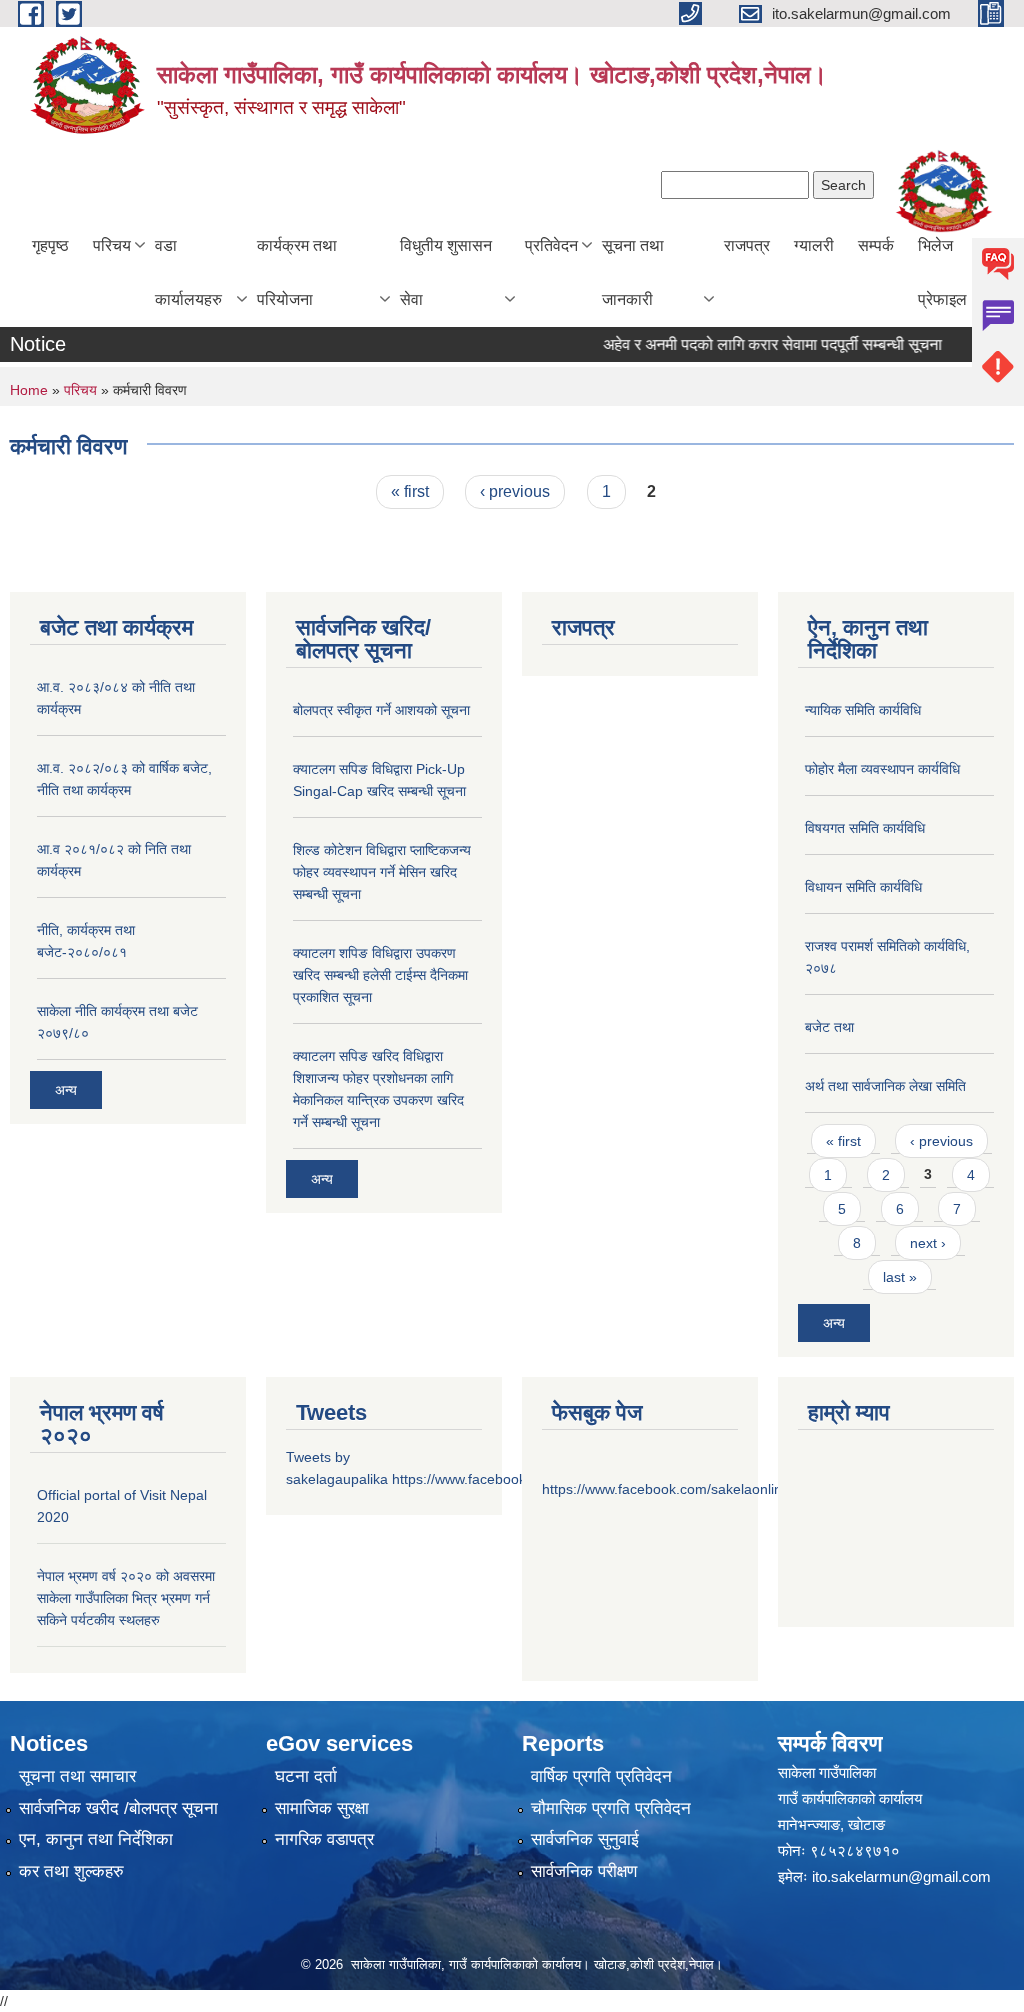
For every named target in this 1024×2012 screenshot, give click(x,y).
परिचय (112, 245)
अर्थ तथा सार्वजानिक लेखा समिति (885, 1086)
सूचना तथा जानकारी (633, 272)
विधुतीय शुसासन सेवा (446, 272)
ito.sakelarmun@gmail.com (901, 1876)
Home (29, 390)
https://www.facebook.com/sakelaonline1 (670, 1489)
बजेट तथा (829, 1027)
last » (900, 1277)
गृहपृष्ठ (50, 245)
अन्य (66, 1090)
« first (410, 491)
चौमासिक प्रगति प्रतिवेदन (611, 1808)
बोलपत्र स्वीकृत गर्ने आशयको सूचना (381, 710)
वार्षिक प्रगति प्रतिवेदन (601, 1776)
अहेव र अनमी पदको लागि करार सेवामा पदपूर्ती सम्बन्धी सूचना (750, 344)
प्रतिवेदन (551, 245)
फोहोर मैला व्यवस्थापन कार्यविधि (882, 769)
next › (928, 1243)
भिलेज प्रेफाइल (942, 272)
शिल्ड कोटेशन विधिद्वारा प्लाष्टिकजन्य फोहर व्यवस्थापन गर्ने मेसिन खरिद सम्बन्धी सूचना (382, 872)
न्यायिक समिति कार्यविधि (863, 710)
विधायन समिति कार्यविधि (863, 887)
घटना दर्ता (306, 1776)
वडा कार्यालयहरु (188, 272)
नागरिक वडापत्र (324, 1839)
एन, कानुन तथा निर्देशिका (96, 1839)
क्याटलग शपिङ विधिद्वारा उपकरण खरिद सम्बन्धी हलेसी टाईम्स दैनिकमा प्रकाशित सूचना (380, 975)
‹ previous (515, 491)
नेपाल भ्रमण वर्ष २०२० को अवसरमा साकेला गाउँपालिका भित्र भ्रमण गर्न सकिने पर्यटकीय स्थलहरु (126, 1598)
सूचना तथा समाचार (77, 1776)
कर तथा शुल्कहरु (71, 1871)
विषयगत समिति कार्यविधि (865, 828)
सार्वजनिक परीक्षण (584, 1871)
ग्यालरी (814, 245)
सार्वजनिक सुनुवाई (585, 1839)
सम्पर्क (876, 245)
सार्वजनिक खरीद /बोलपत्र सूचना (118, 1808)
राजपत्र (747, 245)
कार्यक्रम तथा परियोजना (297, 272)
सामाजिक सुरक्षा (322, 1808)
